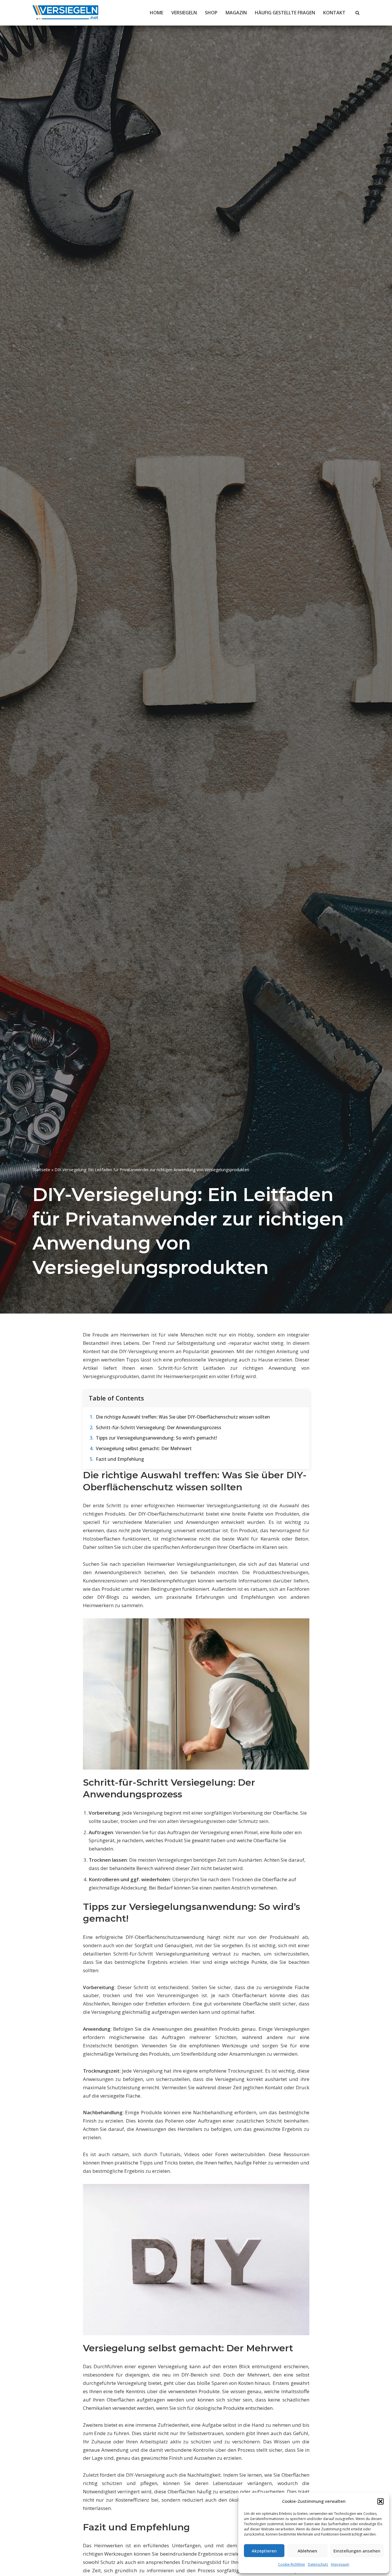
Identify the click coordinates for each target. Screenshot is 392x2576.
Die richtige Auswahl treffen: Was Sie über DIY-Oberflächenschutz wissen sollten (183, 1417)
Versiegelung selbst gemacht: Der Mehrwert (144, 1448)
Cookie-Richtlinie (292, 2564)
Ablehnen (307, 2551)
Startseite (41, 1170)
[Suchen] (357, 13)
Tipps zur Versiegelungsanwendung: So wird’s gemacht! (156, 1438)
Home (157, 13)
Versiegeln (184, 13)
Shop (211, 13)
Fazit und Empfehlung (120, 1459)
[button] (381, 2501)
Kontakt (334, 13)
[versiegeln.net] (65, 13)
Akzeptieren (264, 2551)
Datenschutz (318, 2564)
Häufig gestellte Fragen (285, 13)
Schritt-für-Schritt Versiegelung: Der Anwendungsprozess (159, 1427)
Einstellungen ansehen (357, 2551)
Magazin (236, 13)
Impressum (340, 2564)
